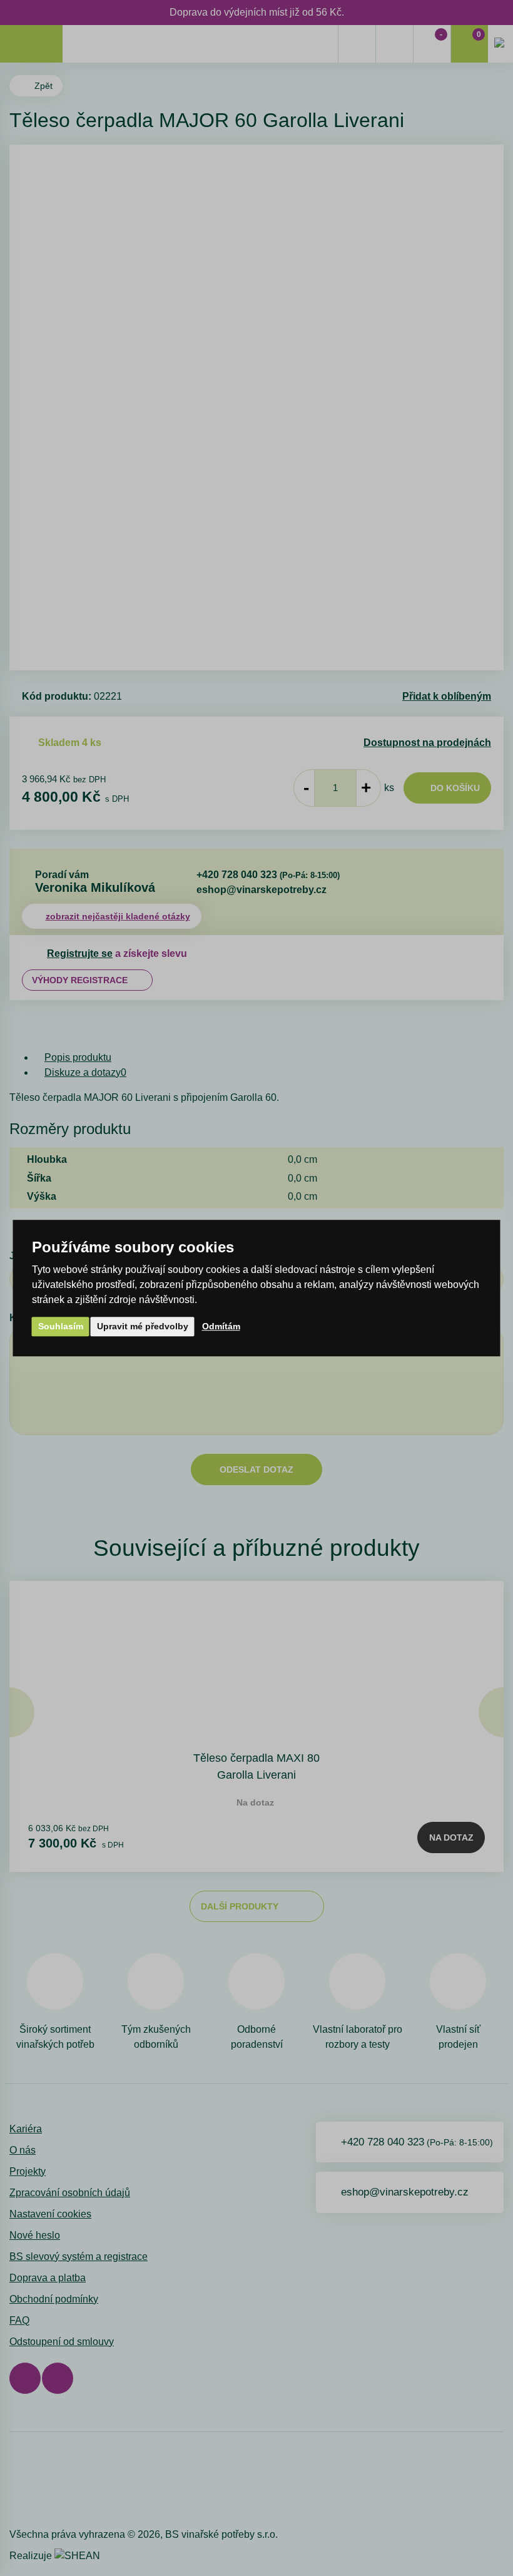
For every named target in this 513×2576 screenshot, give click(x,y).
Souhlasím (61, 1326)
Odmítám (221, 1326)
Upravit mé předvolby (143, 1326)
